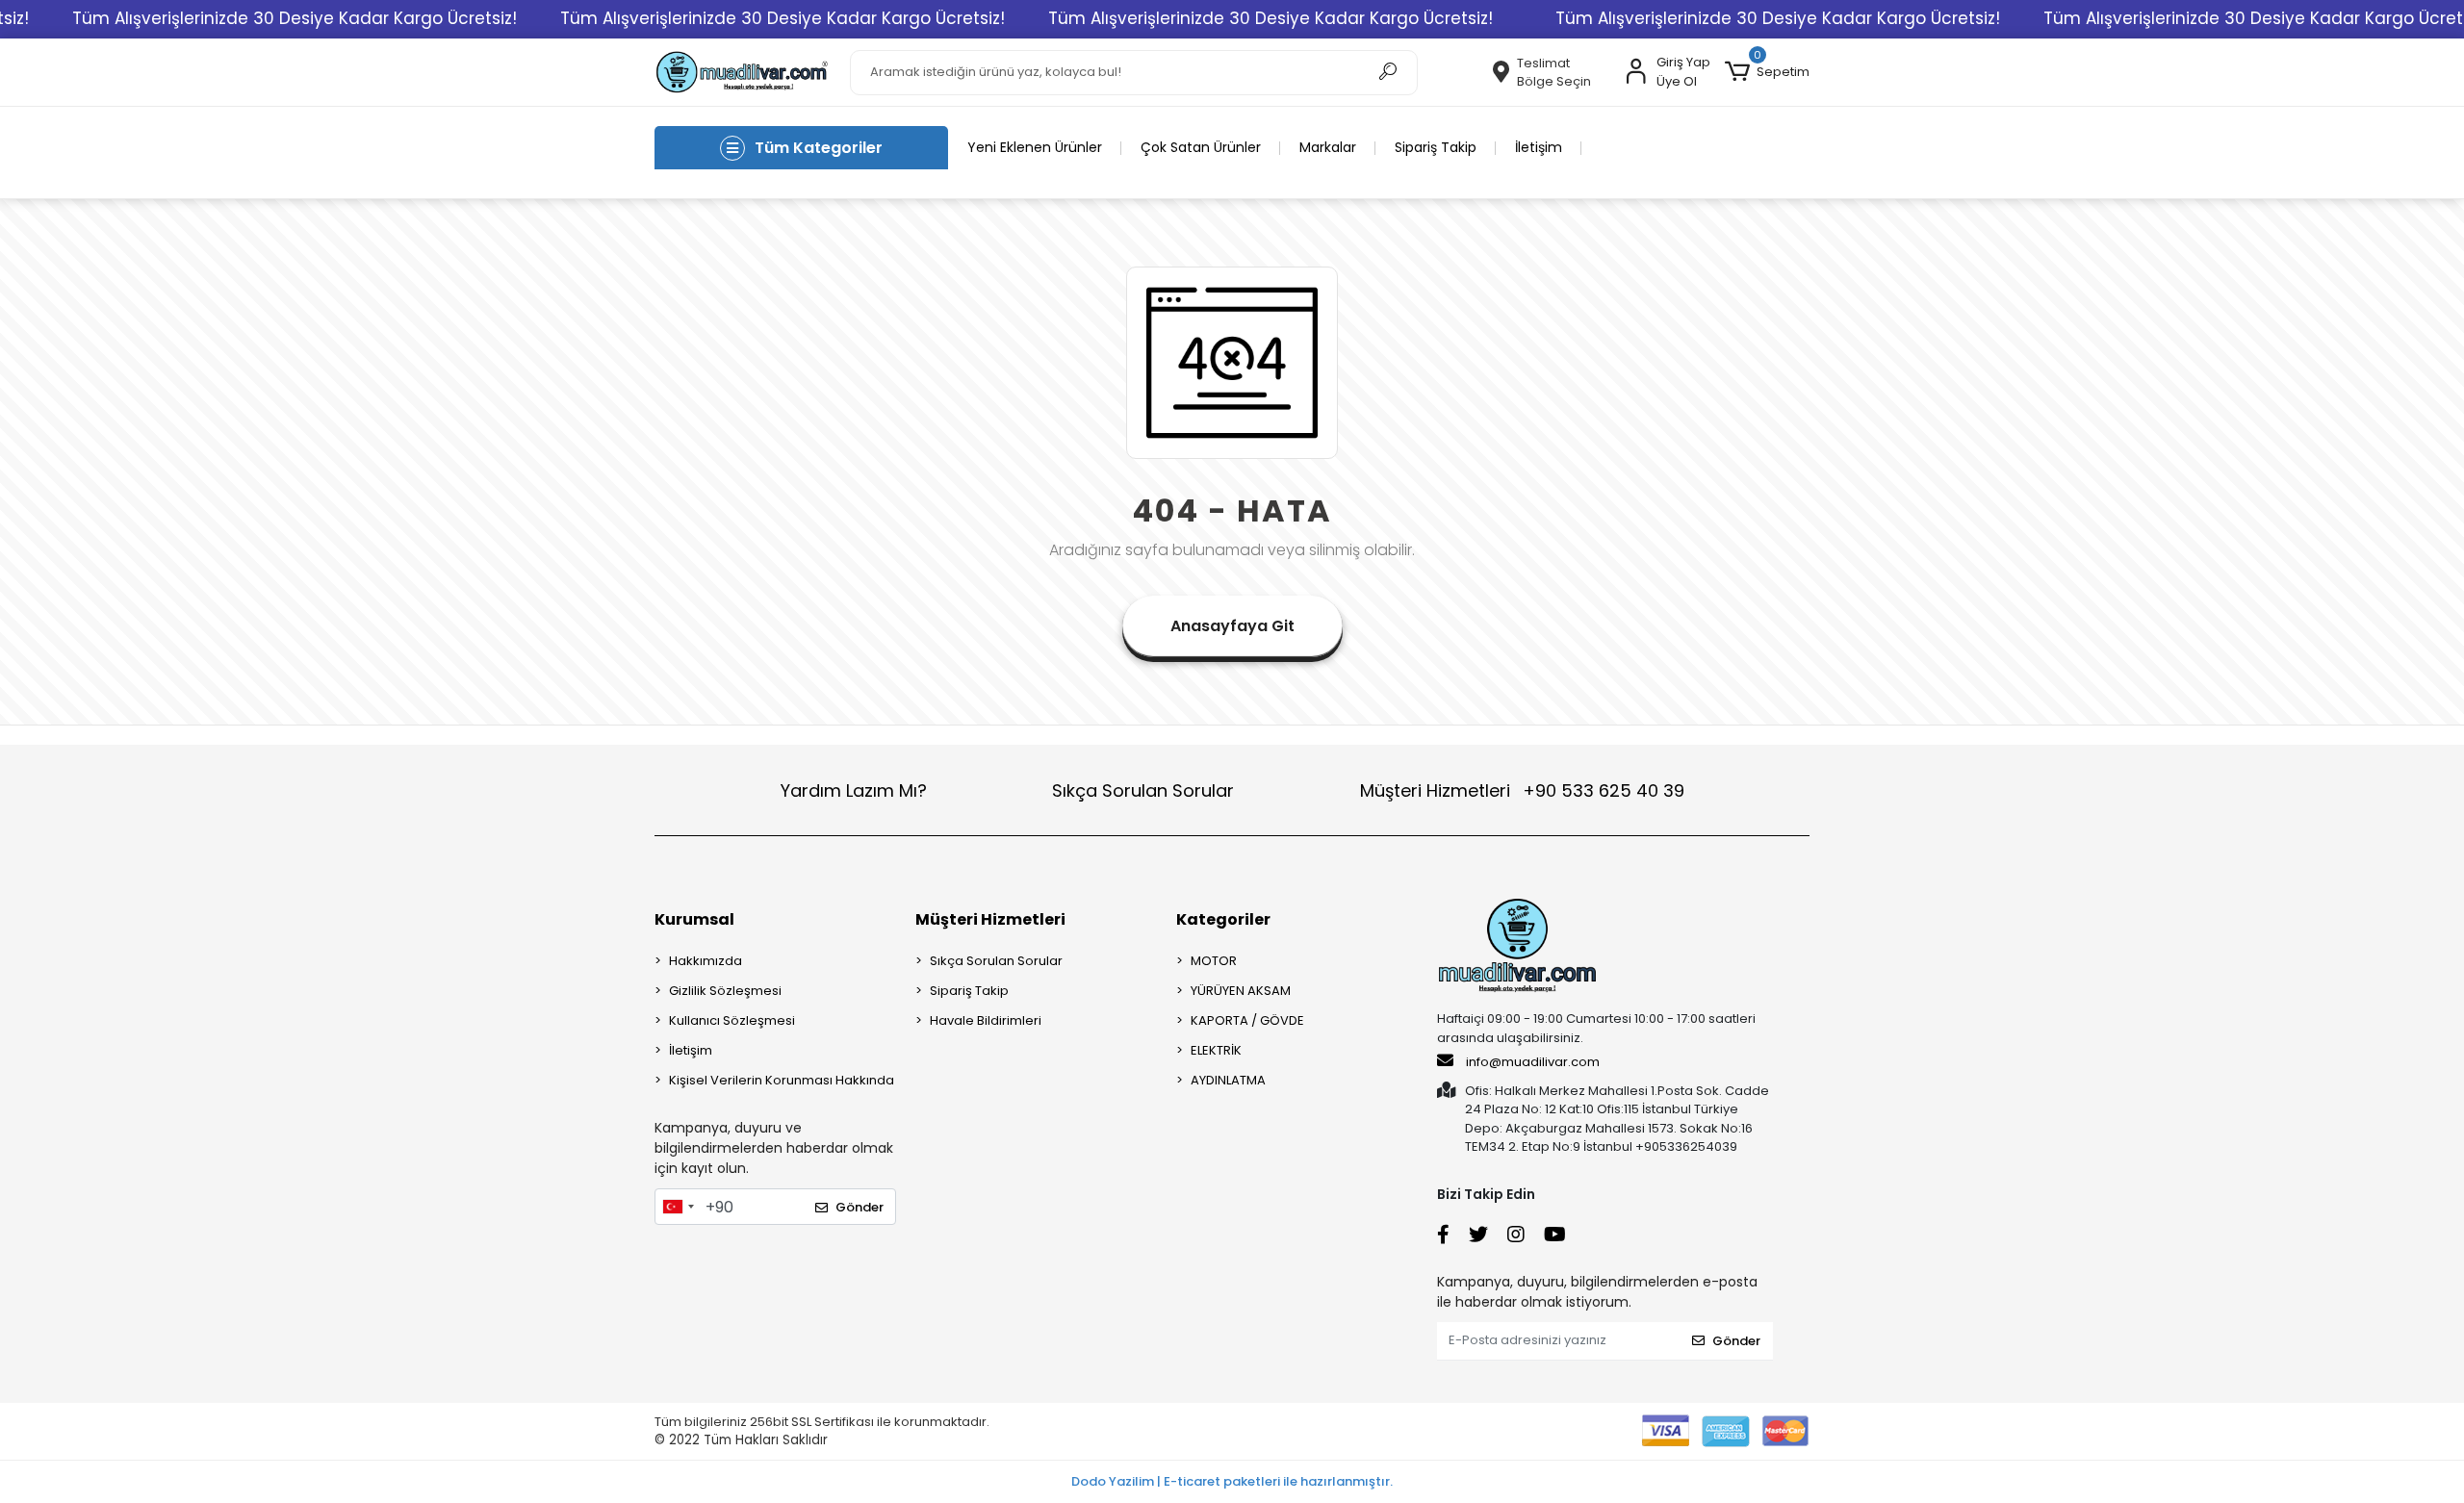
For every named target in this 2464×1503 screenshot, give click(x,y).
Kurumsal (694, 919)
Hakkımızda (706, 961)
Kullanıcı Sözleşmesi (732, 1020)
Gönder (860, 1207)
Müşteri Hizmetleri (1522, 790)
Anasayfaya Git (1232, 626)
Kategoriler (1223, 919)
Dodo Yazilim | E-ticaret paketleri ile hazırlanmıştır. (1232, 1481)
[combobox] (678, 1207)
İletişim (1539, 147)
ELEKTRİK (1216, 1050)
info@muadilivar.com (1531, 1062)
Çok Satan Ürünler (1201, 147)
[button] (1767, 72)
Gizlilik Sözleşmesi (725, 991)
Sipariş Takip (1436, 147)
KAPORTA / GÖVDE (1247, 1020)
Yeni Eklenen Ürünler (1035, 147)
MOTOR (1214, 961)
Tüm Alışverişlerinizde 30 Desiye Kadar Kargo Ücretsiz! (295, 18)
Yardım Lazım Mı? (854, 790)
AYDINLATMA (1228, 1080)
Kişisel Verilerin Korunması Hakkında (782, 1080)
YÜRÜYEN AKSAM (1241, 991)
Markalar (1328, 147)
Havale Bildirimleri (986, 1020)
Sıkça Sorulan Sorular (1143, 790)
